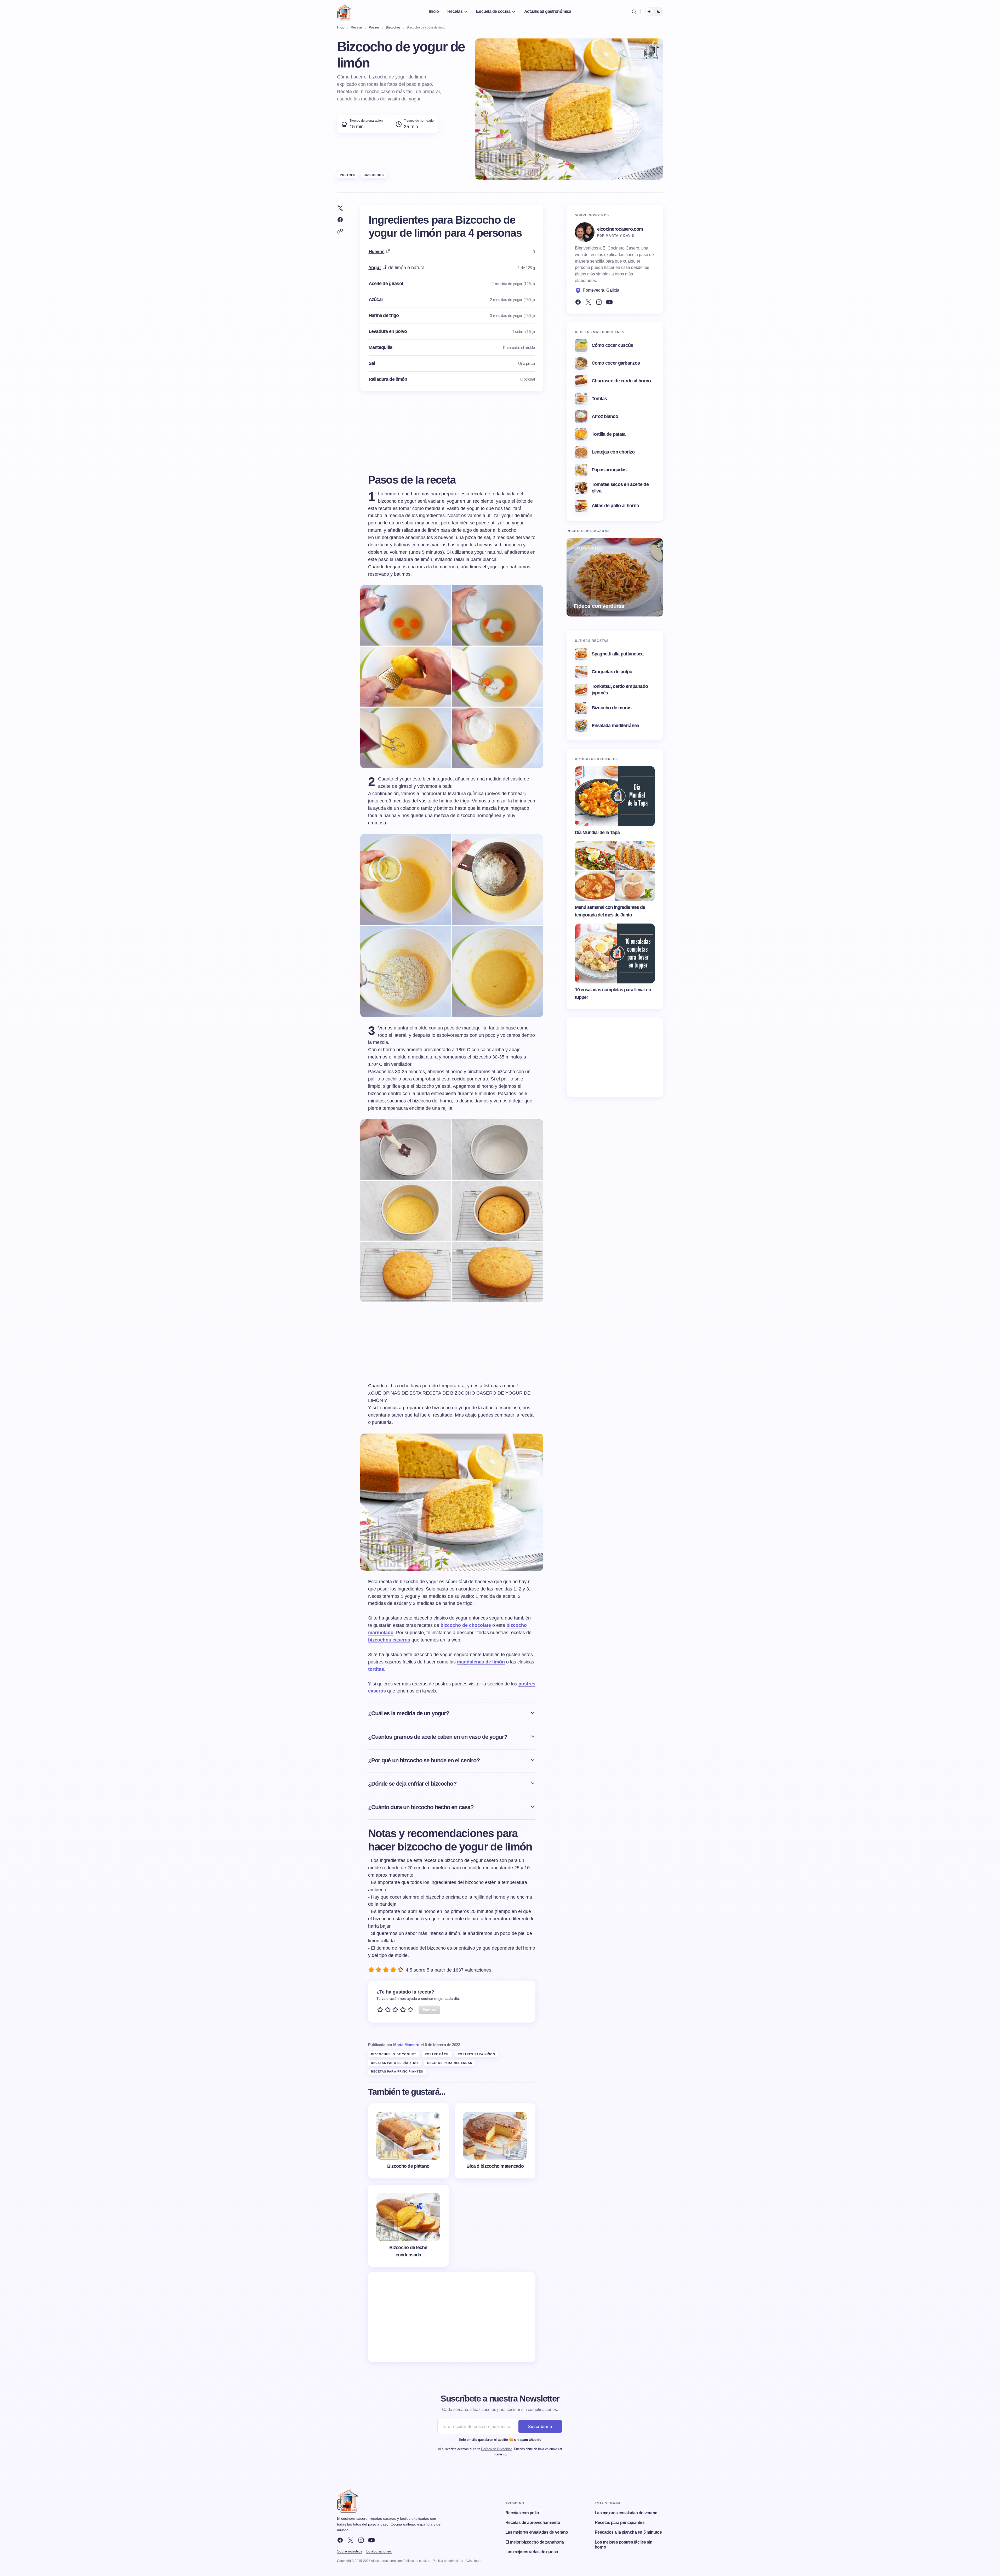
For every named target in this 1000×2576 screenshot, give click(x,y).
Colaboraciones (379, 2551)
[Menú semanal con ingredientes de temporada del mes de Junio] (615, 871)
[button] (634, 12)
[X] (351, 2540)
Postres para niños (476, 2054)
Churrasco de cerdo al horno (621, 381)
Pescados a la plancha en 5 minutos (628, 2532)
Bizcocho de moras (612, 708)
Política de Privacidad (496, 2449)
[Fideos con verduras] (615, 577)
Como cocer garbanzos (616, 363)
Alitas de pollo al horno (615, 506)
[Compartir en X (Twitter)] (340, 208)
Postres (348, 175)
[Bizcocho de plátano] (408, 2141)
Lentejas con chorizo (613, 452)
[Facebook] (578, 302)
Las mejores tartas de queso (532, 2552)
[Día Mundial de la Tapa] (615, 796)
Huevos (377, 252)
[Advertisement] (452, 2317)
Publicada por (394, 2045)
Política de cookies (417, 2561)
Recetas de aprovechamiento (533, 2523)
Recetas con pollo (522, 2513)
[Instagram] (599, 302)
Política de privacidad (448, 2561)
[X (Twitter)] (588, 302)
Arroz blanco (605, 416)
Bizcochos (374, 175)
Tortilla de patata (609, 434)
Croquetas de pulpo (612, 672)
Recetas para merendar (450, 2063)
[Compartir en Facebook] (340, 220)
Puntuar (429, 2010)
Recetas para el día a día (395, 2063)
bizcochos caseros (389, 1640)
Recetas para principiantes (397, 2071)
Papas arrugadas (609, 470)
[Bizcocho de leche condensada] (408, 2226)
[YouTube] (609, 302)
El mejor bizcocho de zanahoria (535, 2542)
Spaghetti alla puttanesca (618, 654)
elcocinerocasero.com (620, 229)
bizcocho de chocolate (466, 1625)
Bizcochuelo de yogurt (394, 2054)
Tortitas (599, 399)
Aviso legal (473, 2561)
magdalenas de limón (481, 1662)
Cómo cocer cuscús (612, 345)
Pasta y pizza (589, 548)
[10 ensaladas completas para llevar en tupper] (615, 954)
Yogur (375, 268)
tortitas (376, 1669)
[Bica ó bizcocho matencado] (495, 2141)
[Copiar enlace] (340, 231)
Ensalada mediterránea (615, 726)
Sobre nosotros (350, 2551)
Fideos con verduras (599, 606)
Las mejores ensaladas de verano (537, 2532)
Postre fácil (437, 2054)
